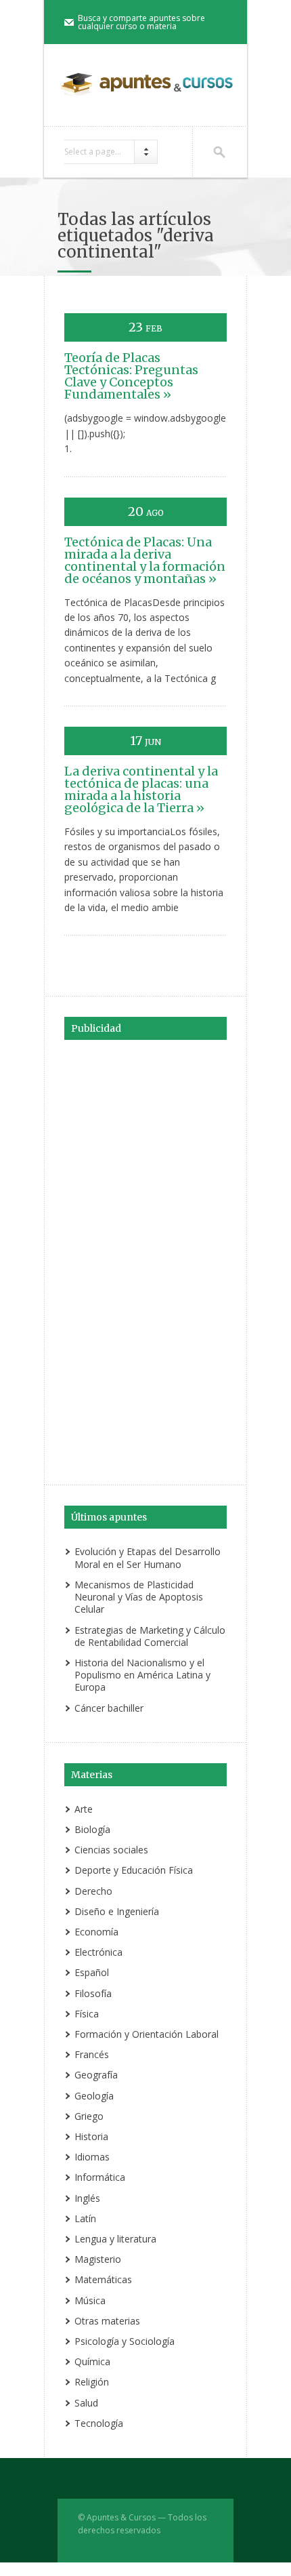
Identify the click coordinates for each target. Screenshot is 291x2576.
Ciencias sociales (111, 1850)
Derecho (93, 1891)
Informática (100, 2177)
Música (90, 2300)
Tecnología (99, 2423)
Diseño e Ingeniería (117, 1911)
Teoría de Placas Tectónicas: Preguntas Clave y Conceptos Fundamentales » (131, 376)
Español (92, 1972)
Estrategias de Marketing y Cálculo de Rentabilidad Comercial (150, 1636)
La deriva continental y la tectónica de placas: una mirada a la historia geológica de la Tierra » (141, 789)
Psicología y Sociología (125, 2341)
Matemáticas (103, 2279)
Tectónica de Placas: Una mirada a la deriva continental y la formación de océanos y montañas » (145, 560)
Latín (85, 2218)
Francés (92, 2054)
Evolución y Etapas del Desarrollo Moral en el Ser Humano (148, 1557)
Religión (92, 2382)
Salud (86, 2403)
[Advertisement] (145, 1260)
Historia (91, 2136)
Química (92, 2361)
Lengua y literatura (115, 2239)
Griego (89, 2116)
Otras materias (107, 2321)
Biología (92, 1829)
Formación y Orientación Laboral (147, 2034)
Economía (96, 1932)
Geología (94, 2096)
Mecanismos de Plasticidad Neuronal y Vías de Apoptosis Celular (139, 1597)
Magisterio (98, 2259)
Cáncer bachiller (109, 1708)
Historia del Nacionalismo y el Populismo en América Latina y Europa (142, 1675)
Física (87, 2014)
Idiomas (92, 2157)
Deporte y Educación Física (134, 1870)
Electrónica (98, 1952)
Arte (84, 1809)
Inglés (87, 2198)
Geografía (96, 2075)
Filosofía (93, 1993)
